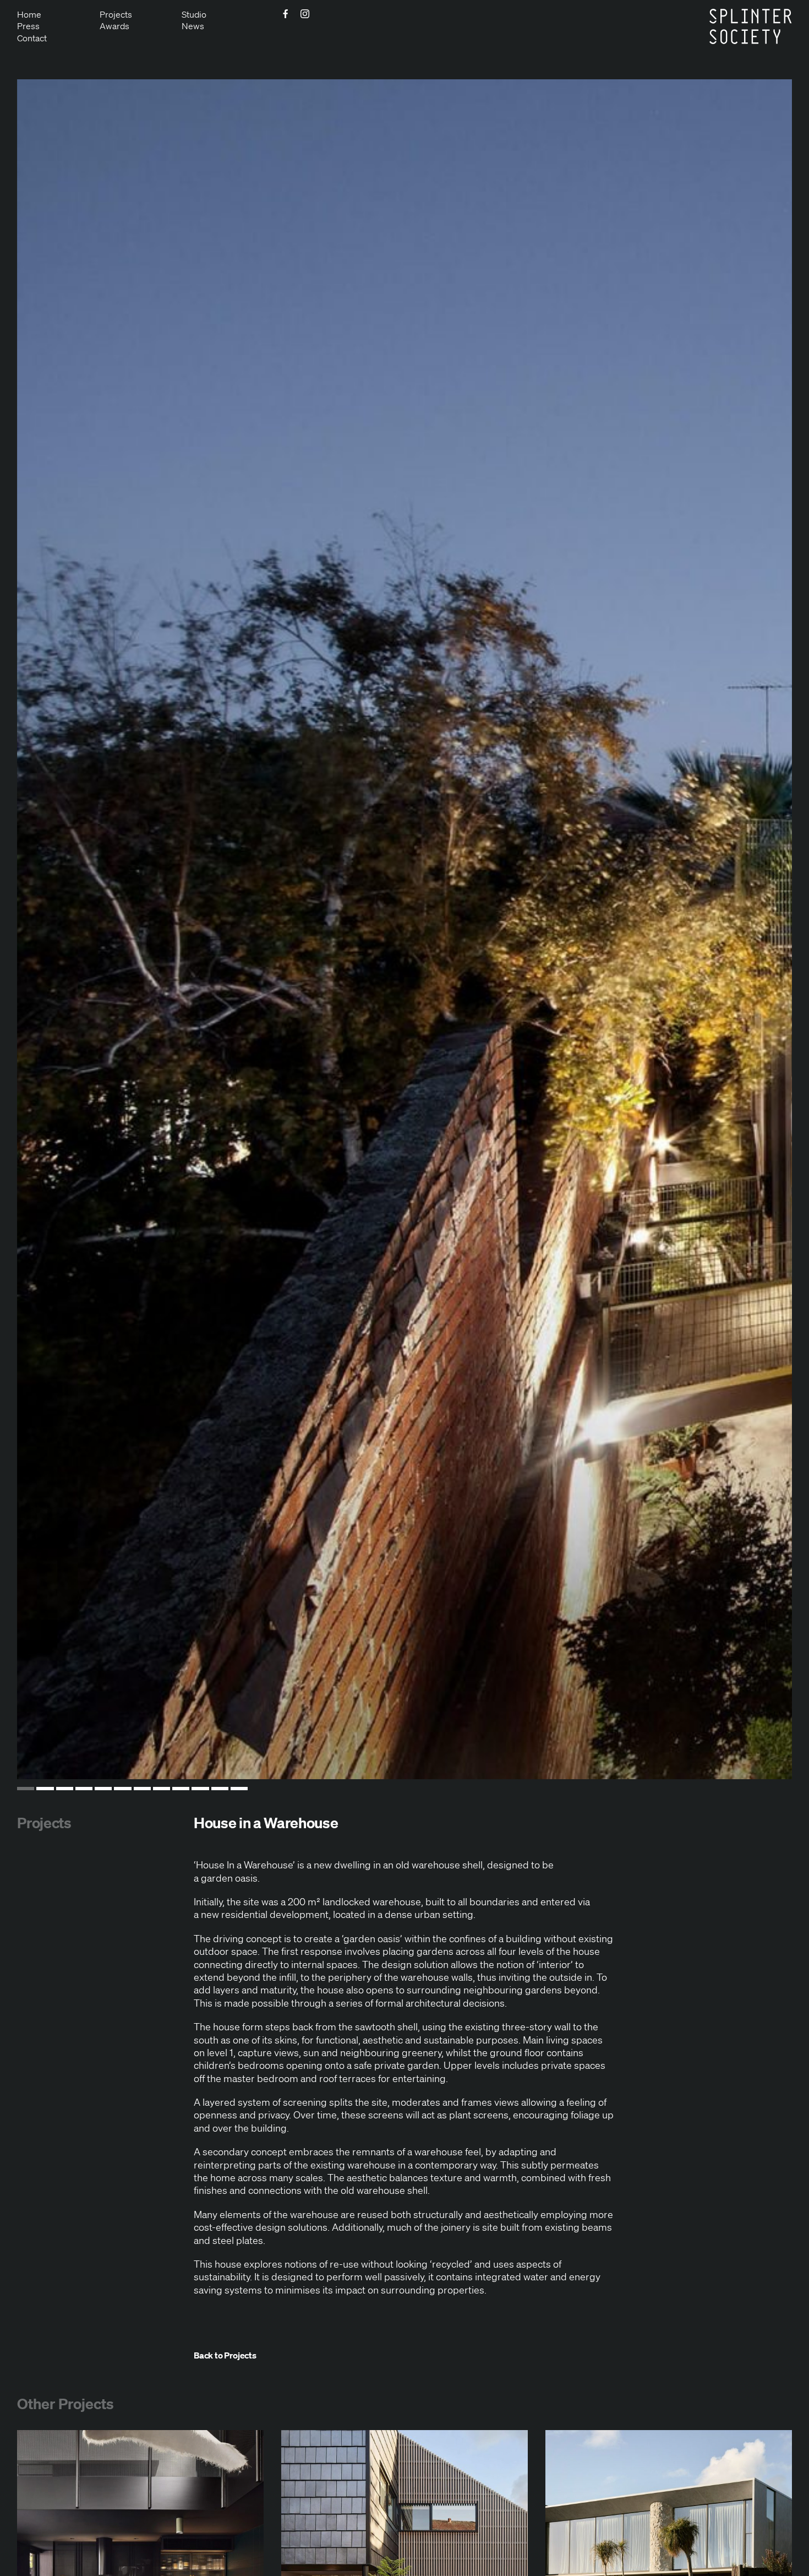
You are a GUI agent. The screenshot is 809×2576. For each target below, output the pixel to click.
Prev (52, 930)
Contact (32, 38)
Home (29, 14)
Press (28, 26)
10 (200, 1789)
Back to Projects (225, 2355)
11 (220, 1789)
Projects (116, 14)
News (193, 26)
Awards (114, 26)
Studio (194, 14)
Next (757, 930)
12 (239, 1789)
